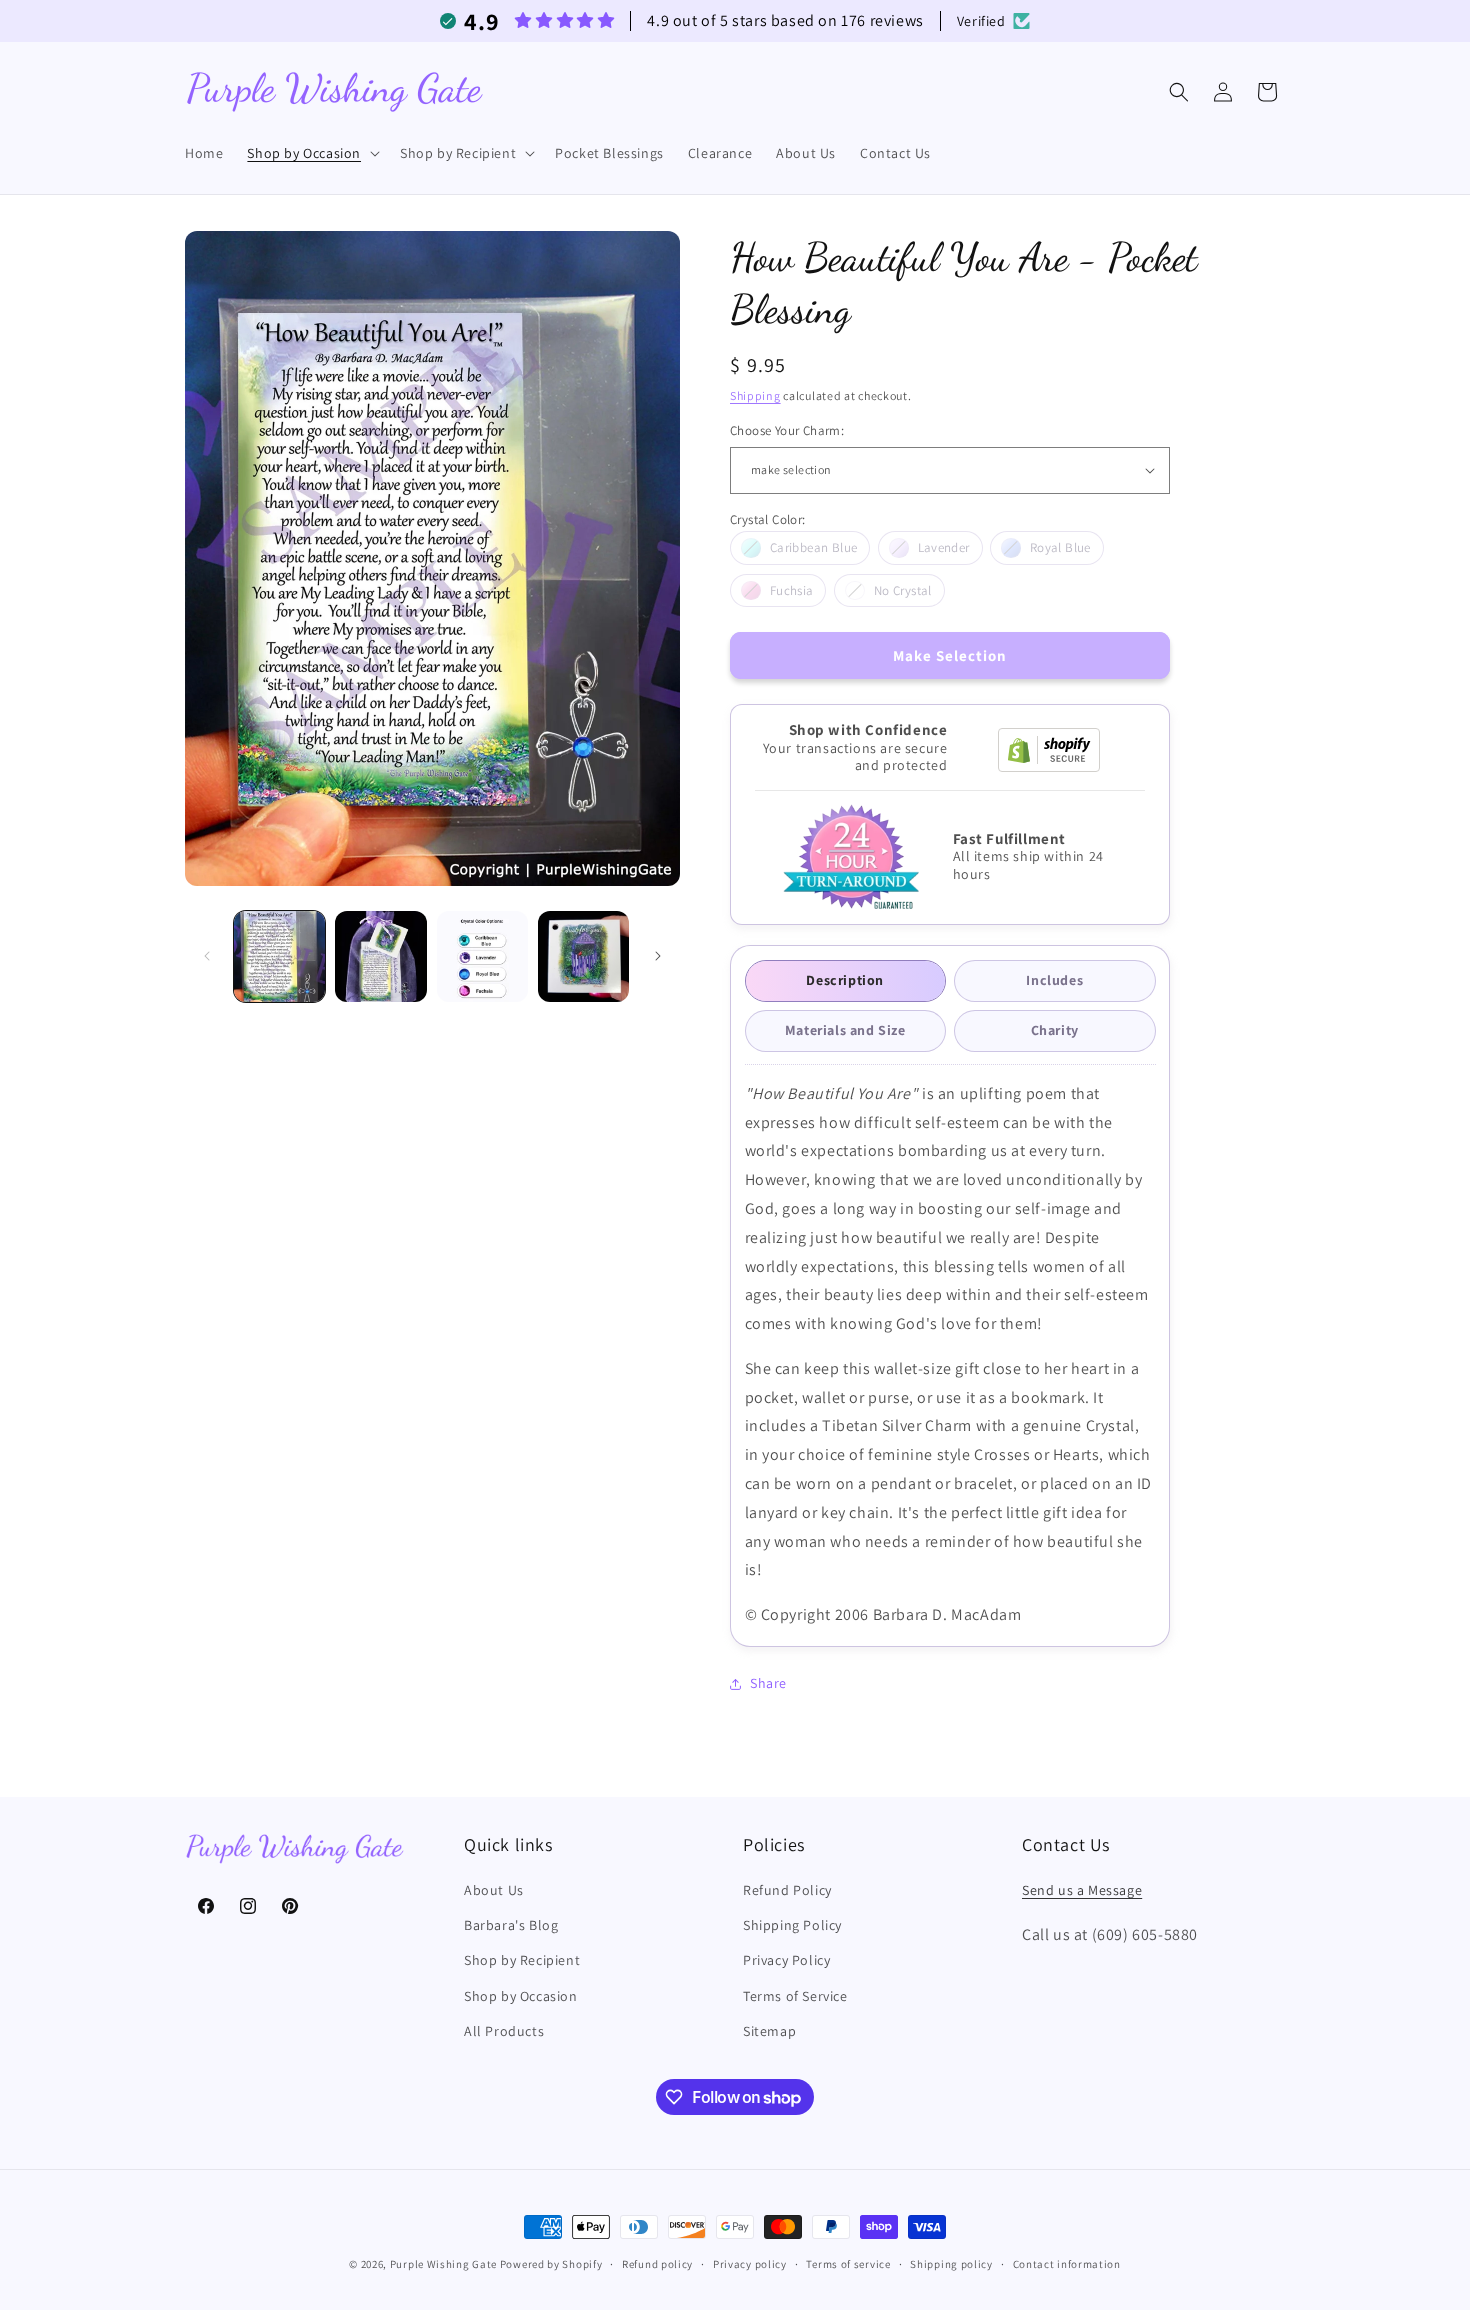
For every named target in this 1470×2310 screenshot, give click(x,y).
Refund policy (657, 2264)
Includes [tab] (1054, 980)
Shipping (755, 395)
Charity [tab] (1055, 1030)
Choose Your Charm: (787, 430)
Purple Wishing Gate (443, 2264)
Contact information (1067, 2264)
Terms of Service (795, 1996)
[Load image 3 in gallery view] (482, 956)
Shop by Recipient (522, 1960)
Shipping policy (951, 2264)
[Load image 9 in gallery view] (583, 956)
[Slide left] (207, 956)
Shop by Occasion (521, 1996)
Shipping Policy (792, 1925)
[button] (311, 153)
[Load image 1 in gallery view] (279, 956)
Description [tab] (845, 980)
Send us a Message (1082, 1890)
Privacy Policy (786, 1960)
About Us (494, 1890)
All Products (504, 2031)
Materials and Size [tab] (845, 1030)
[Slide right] (658, 956)
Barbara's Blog (511, 1925)
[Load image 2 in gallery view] (380, 956)
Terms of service (848, 2264)
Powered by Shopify (551, 2264)
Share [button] (768, 1683)
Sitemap (769, 2031)
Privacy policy (750, 2264)
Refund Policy (787, 1890)
